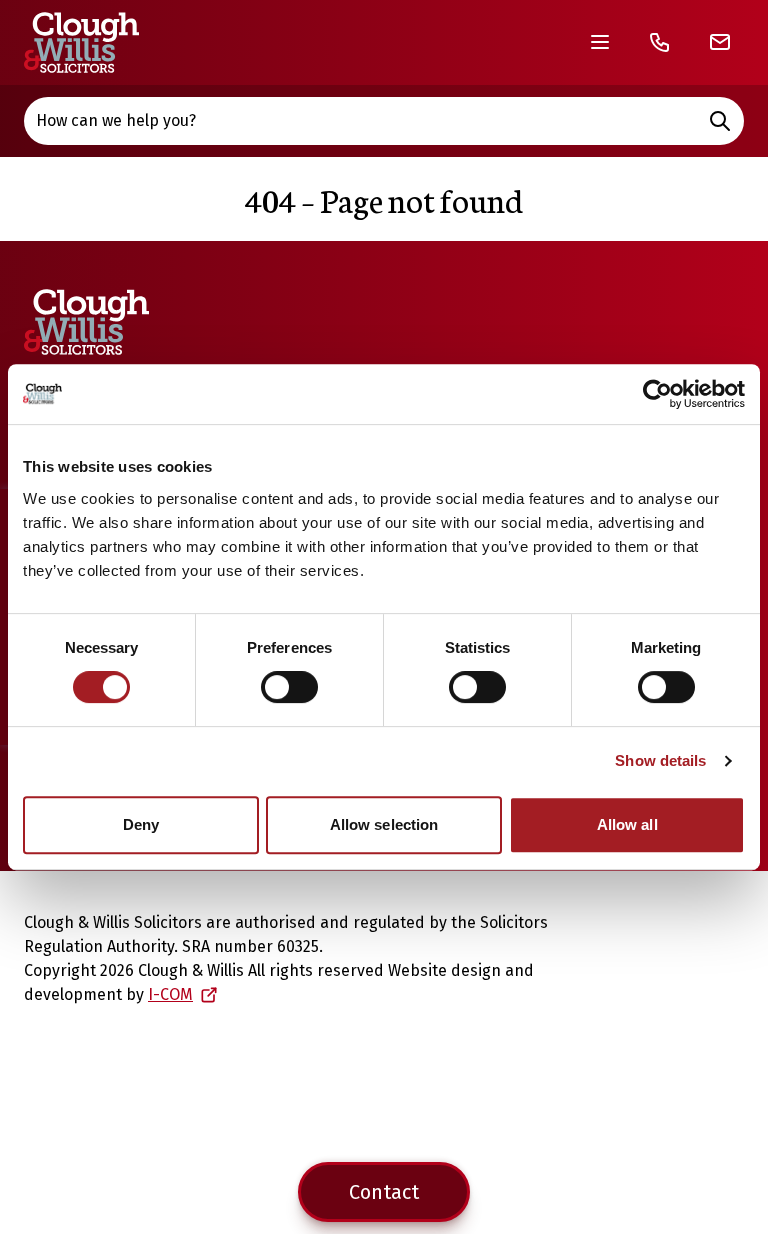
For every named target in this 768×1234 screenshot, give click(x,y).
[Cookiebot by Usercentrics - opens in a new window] (657, 394)
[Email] (720, 42)
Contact (384, 1192)
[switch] (289, 687)
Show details (660, 760)
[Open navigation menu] (600, 42)
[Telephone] (660, 42)
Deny (141, 824)
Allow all (627, 824)
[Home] (81, 42)
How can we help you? (116, 120)
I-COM (170, 994)
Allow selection (384, 824)
